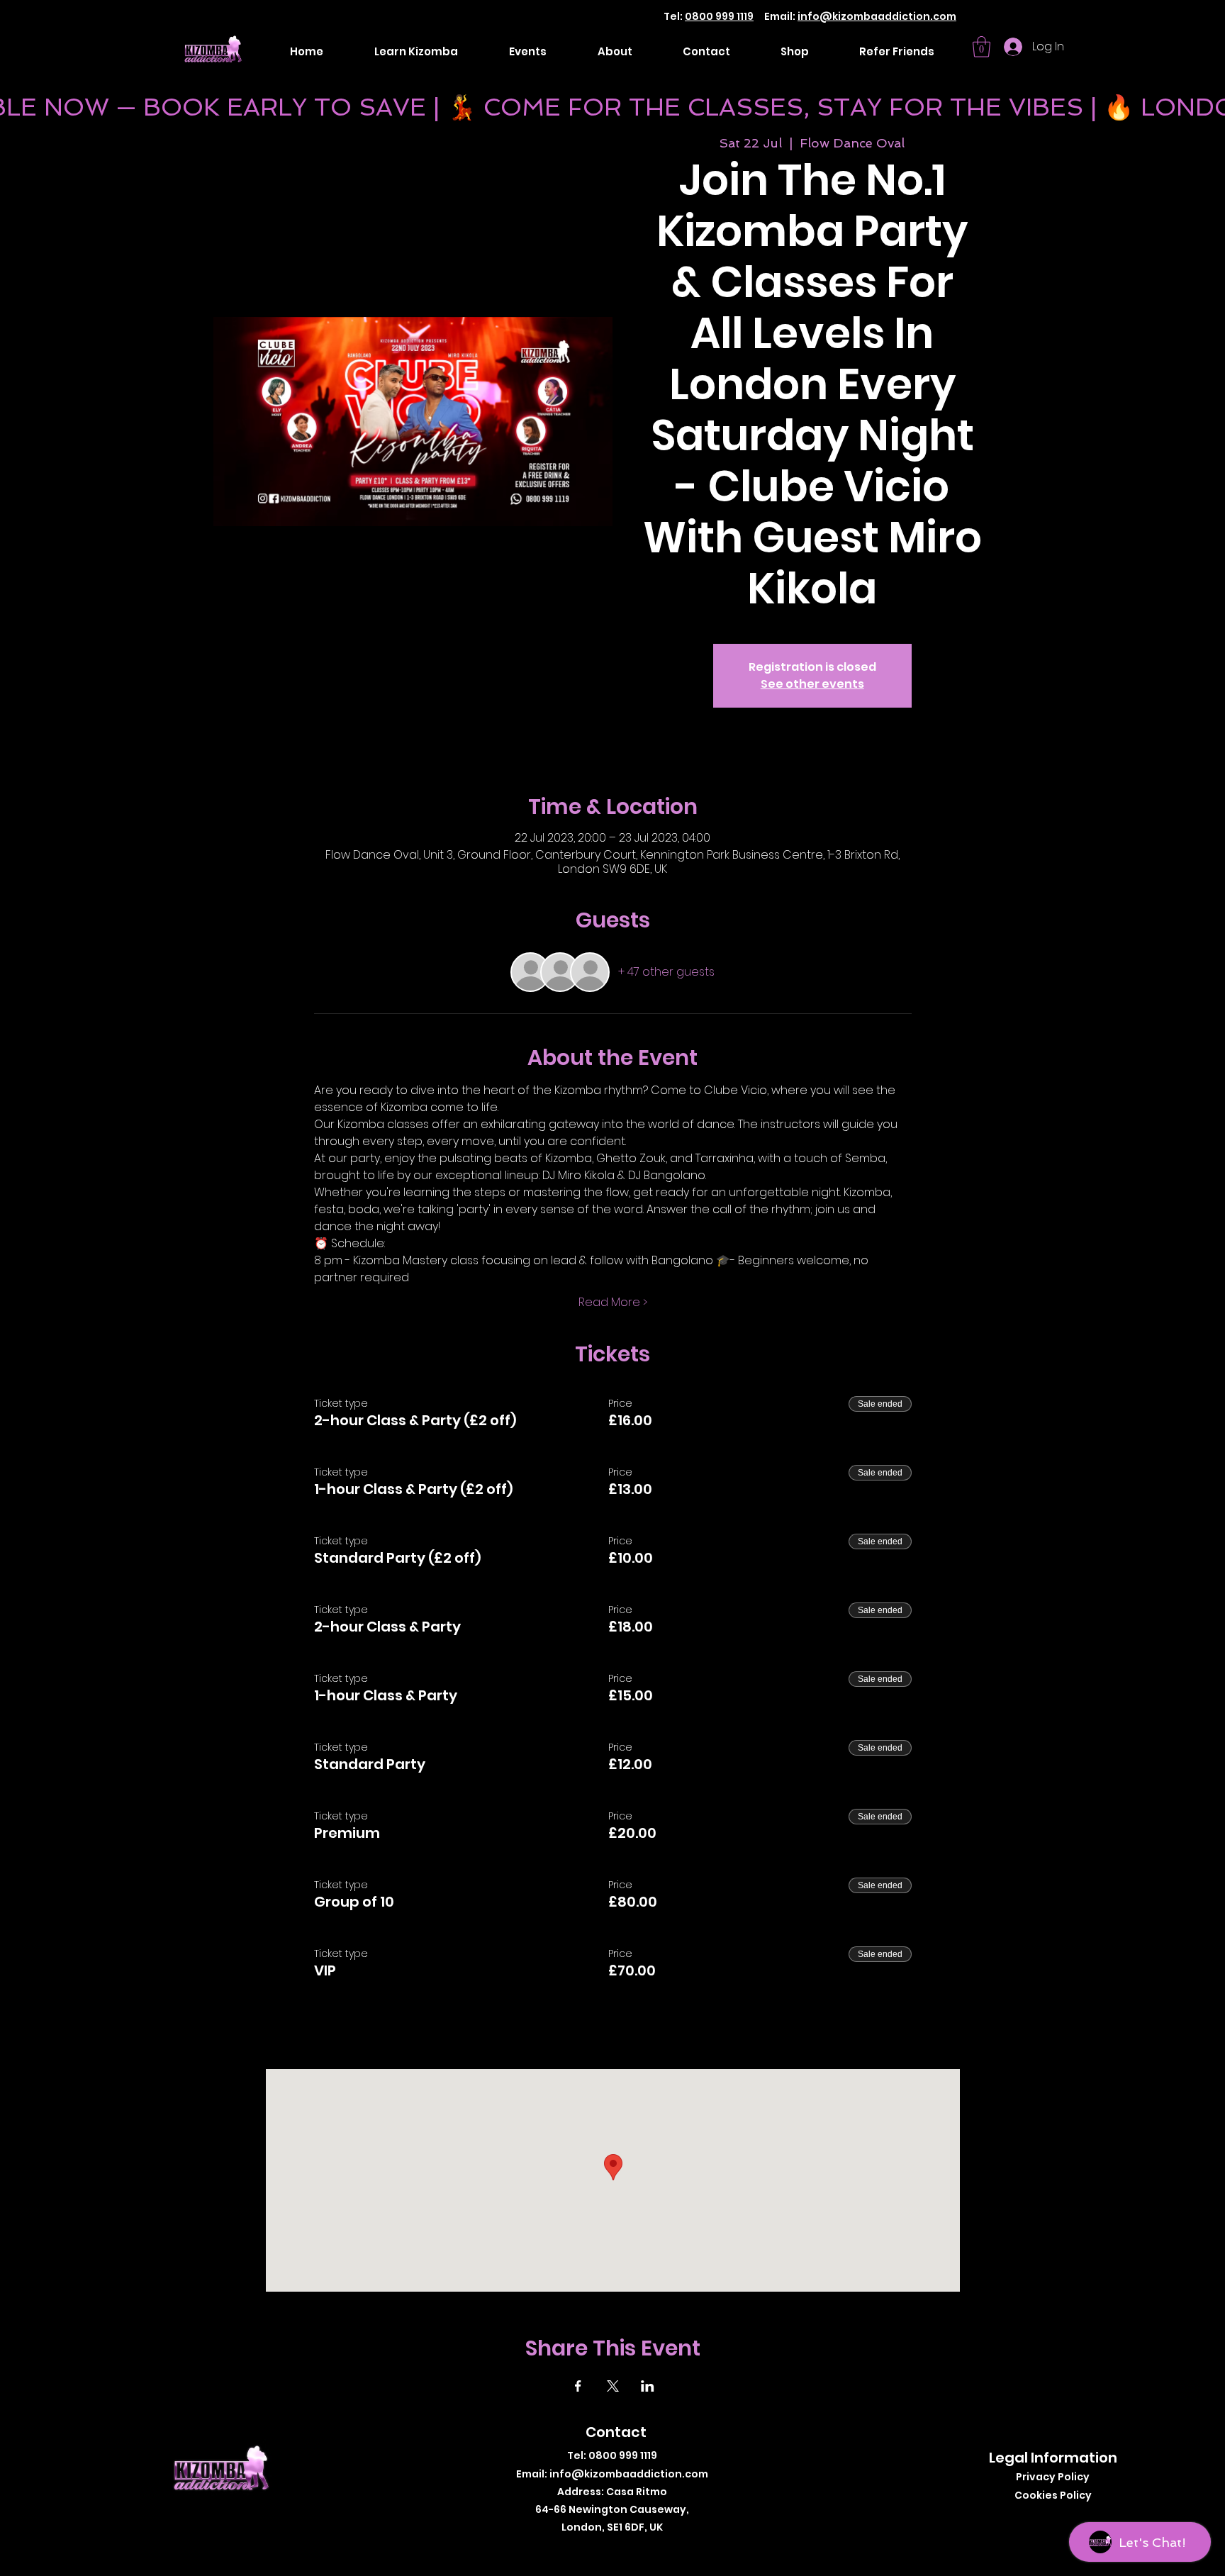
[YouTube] (648, 2550)
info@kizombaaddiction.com (877, 16)
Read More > (613, 1303)
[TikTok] (626, 2550)
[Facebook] (584, 2550)
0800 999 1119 (719, 16)
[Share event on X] (613, 2386)
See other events (812, 684)
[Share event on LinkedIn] (648, 2386)
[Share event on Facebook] (578, 2386)
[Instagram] (605, 2550)
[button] (981, 47)
